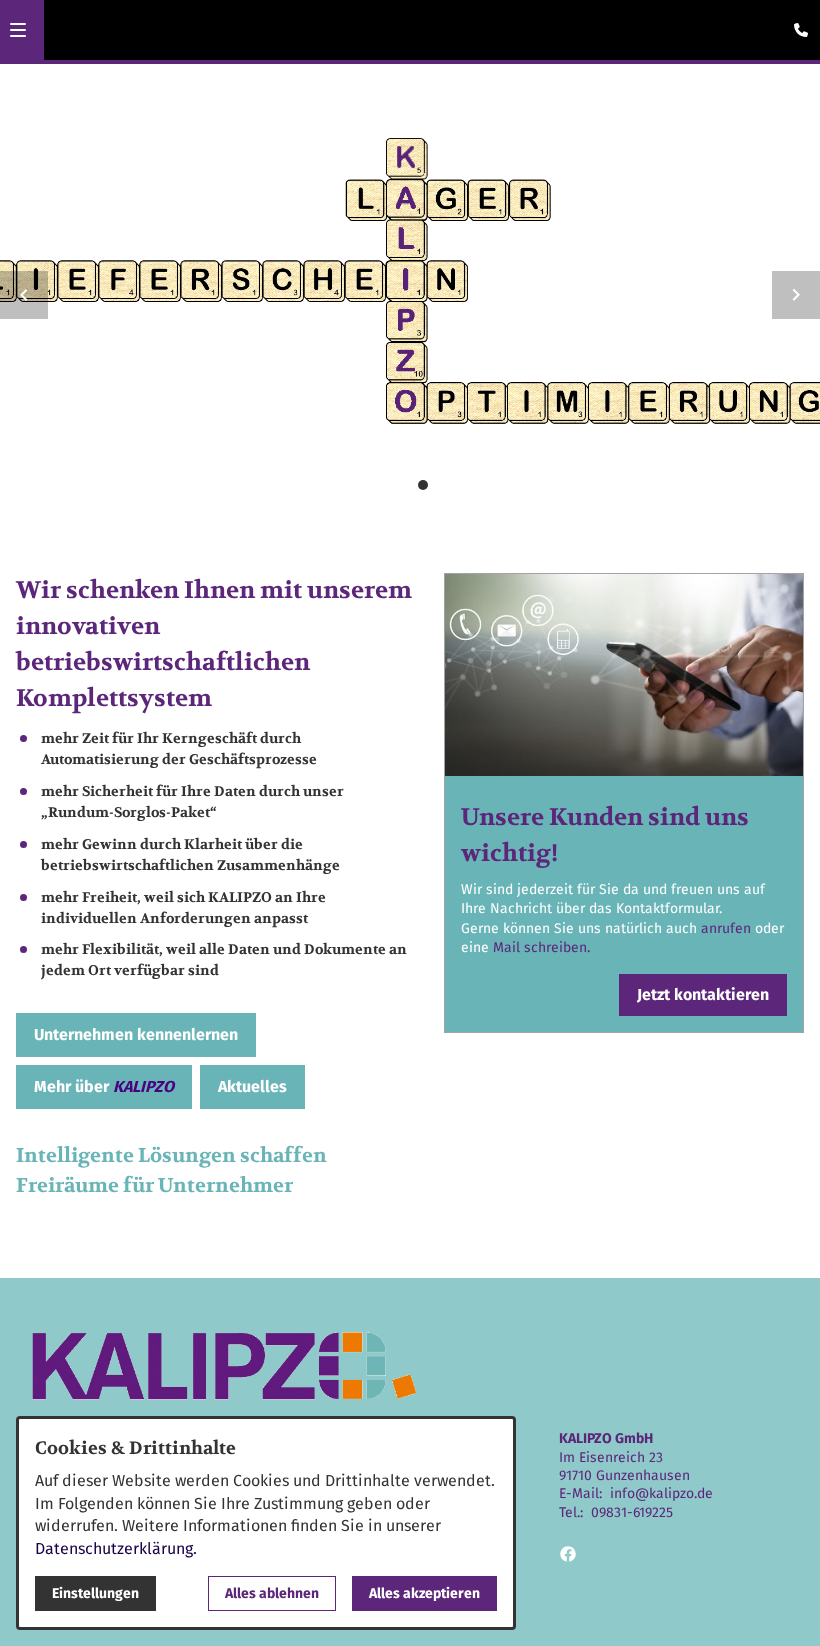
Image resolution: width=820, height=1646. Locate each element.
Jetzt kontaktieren (703, 994)
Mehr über (104, 1086)
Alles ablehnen (272, 1593)
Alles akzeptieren (424, 1593)
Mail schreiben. (541, 947)
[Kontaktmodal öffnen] (796, 24)
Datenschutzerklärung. (116, 1548)
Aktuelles (252, 1086)
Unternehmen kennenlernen (136, 1034)
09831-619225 (632, 1512)
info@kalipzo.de (661, 1493)
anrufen (728, 928)
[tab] (371, 485)
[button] (18, 30)
